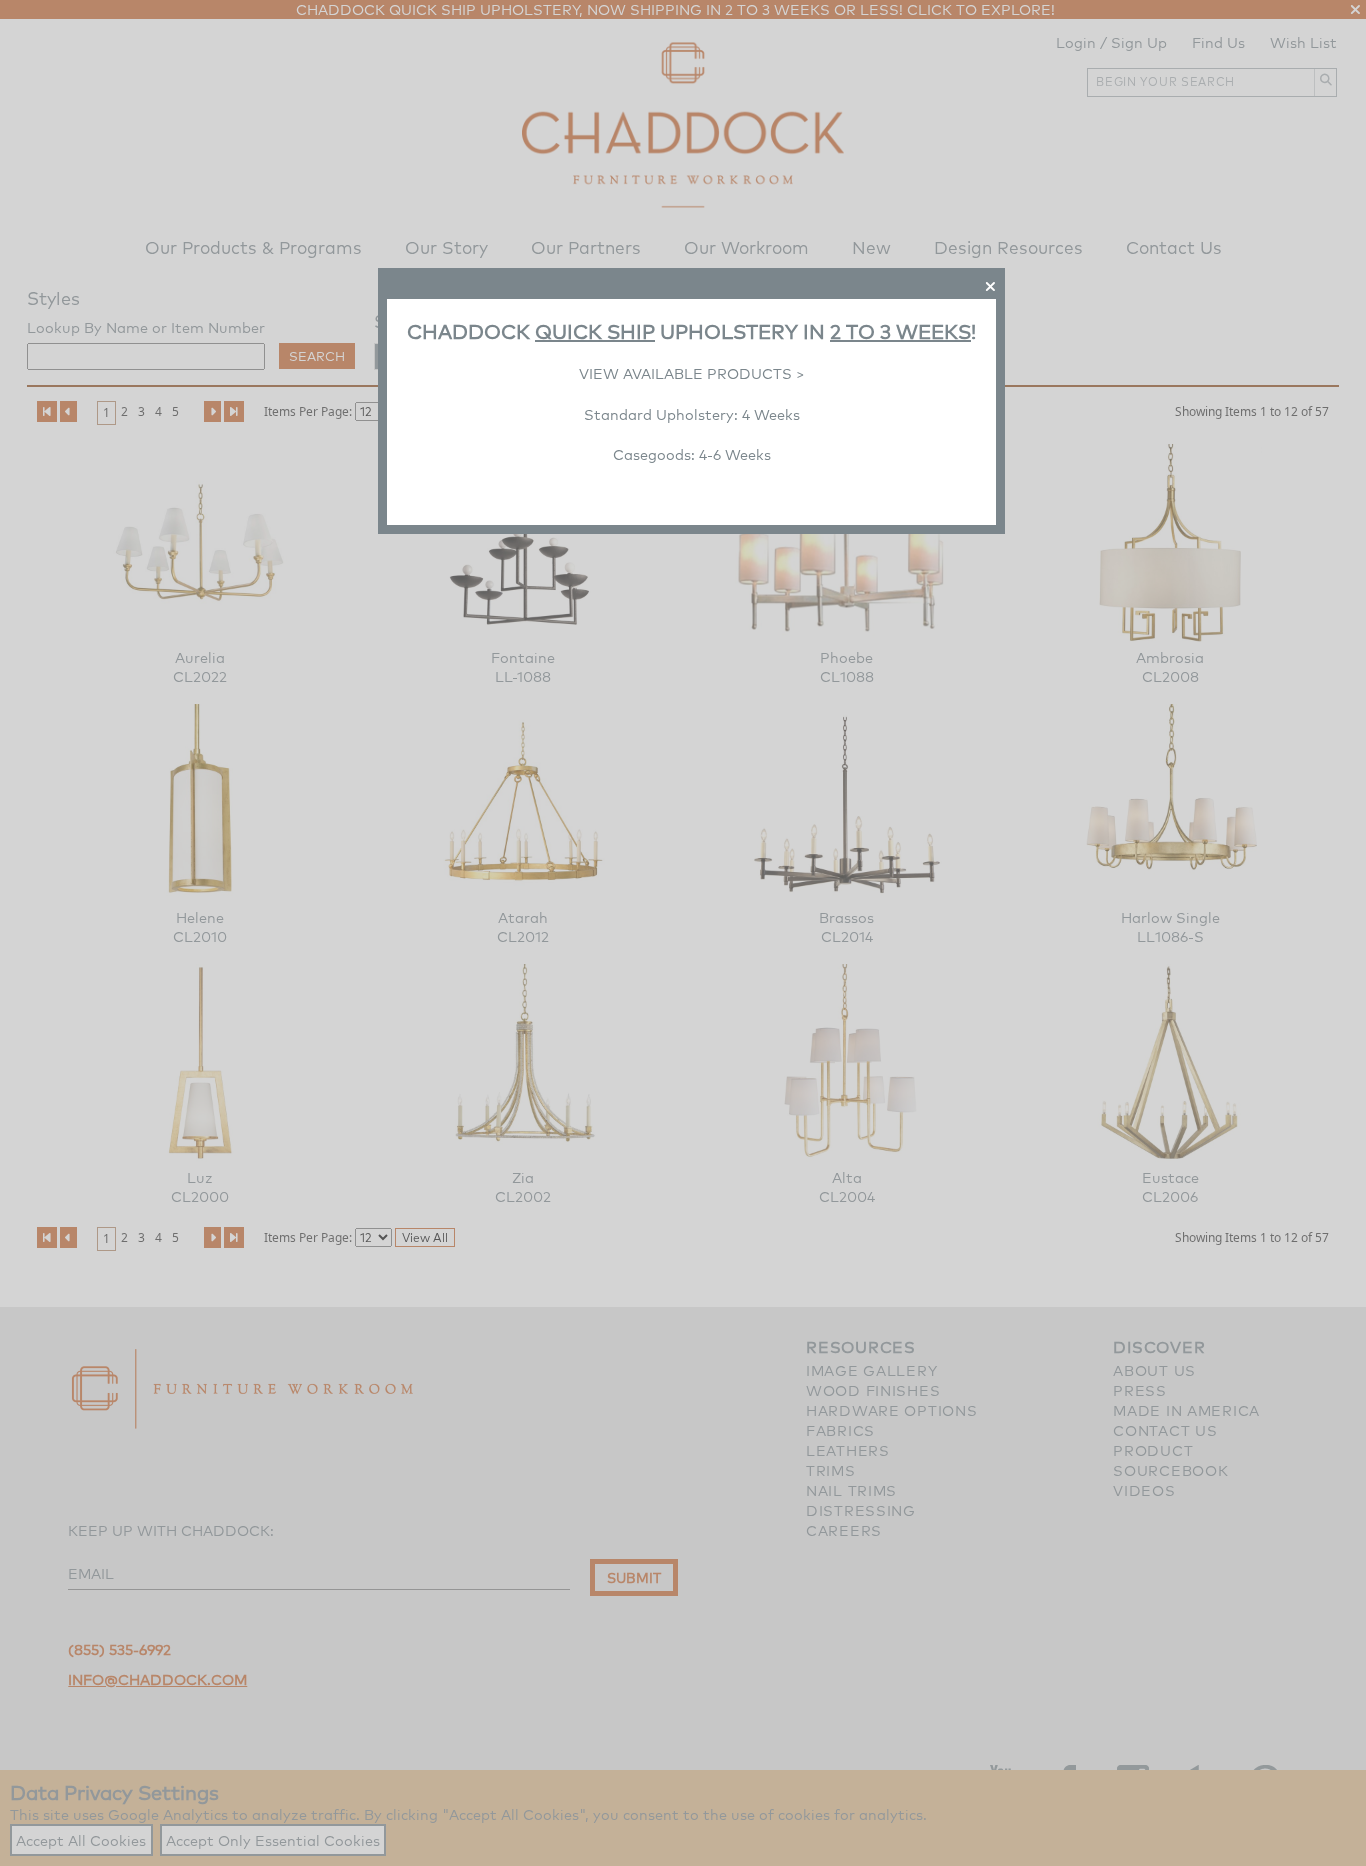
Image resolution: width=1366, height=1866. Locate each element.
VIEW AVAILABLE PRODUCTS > (692, 373)
